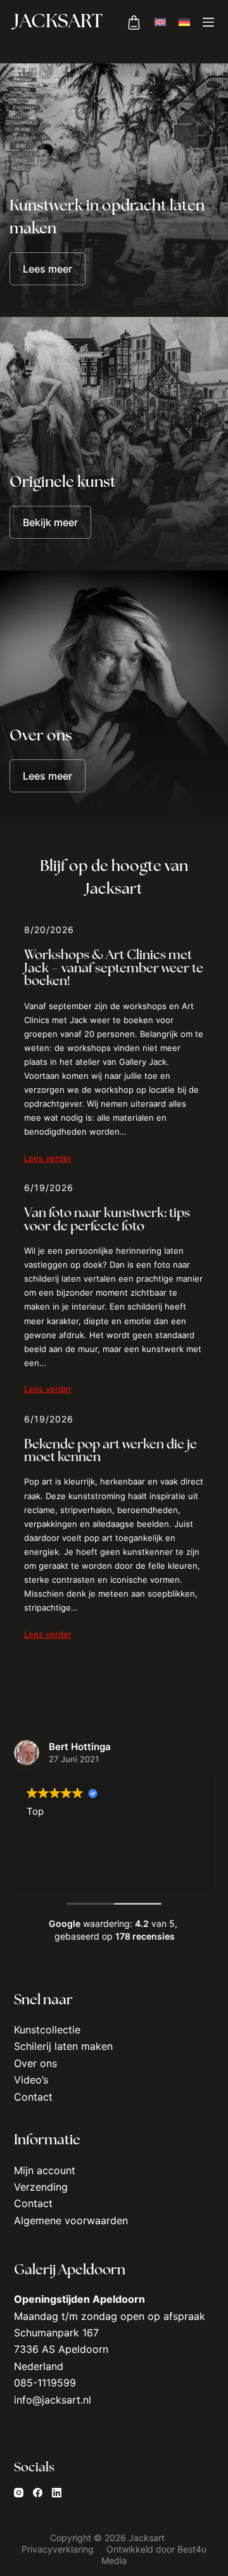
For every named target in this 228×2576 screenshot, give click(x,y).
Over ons (35, 2063)
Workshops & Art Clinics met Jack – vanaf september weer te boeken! (114, 969)
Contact (33, 2096)
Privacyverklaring (59, 2549)
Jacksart (58, 23)
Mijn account (45, 2170)
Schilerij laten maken (63, 2046)
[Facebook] (38, 2492)
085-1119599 (45, 2383)
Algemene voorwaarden (71, 2220)
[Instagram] (19, 2492)
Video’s (31, 2080)
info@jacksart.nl (53, 2399)
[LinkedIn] (57, 2492)
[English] (160, 22)
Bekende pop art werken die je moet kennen (111, 1452)
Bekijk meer (50, 522)
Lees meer (47, 269)
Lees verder (48, 1158)
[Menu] (208, 22)
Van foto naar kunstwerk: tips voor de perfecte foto (107, 1220)
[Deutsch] (184, 22)
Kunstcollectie (47, 2030)
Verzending (41, 2187)
